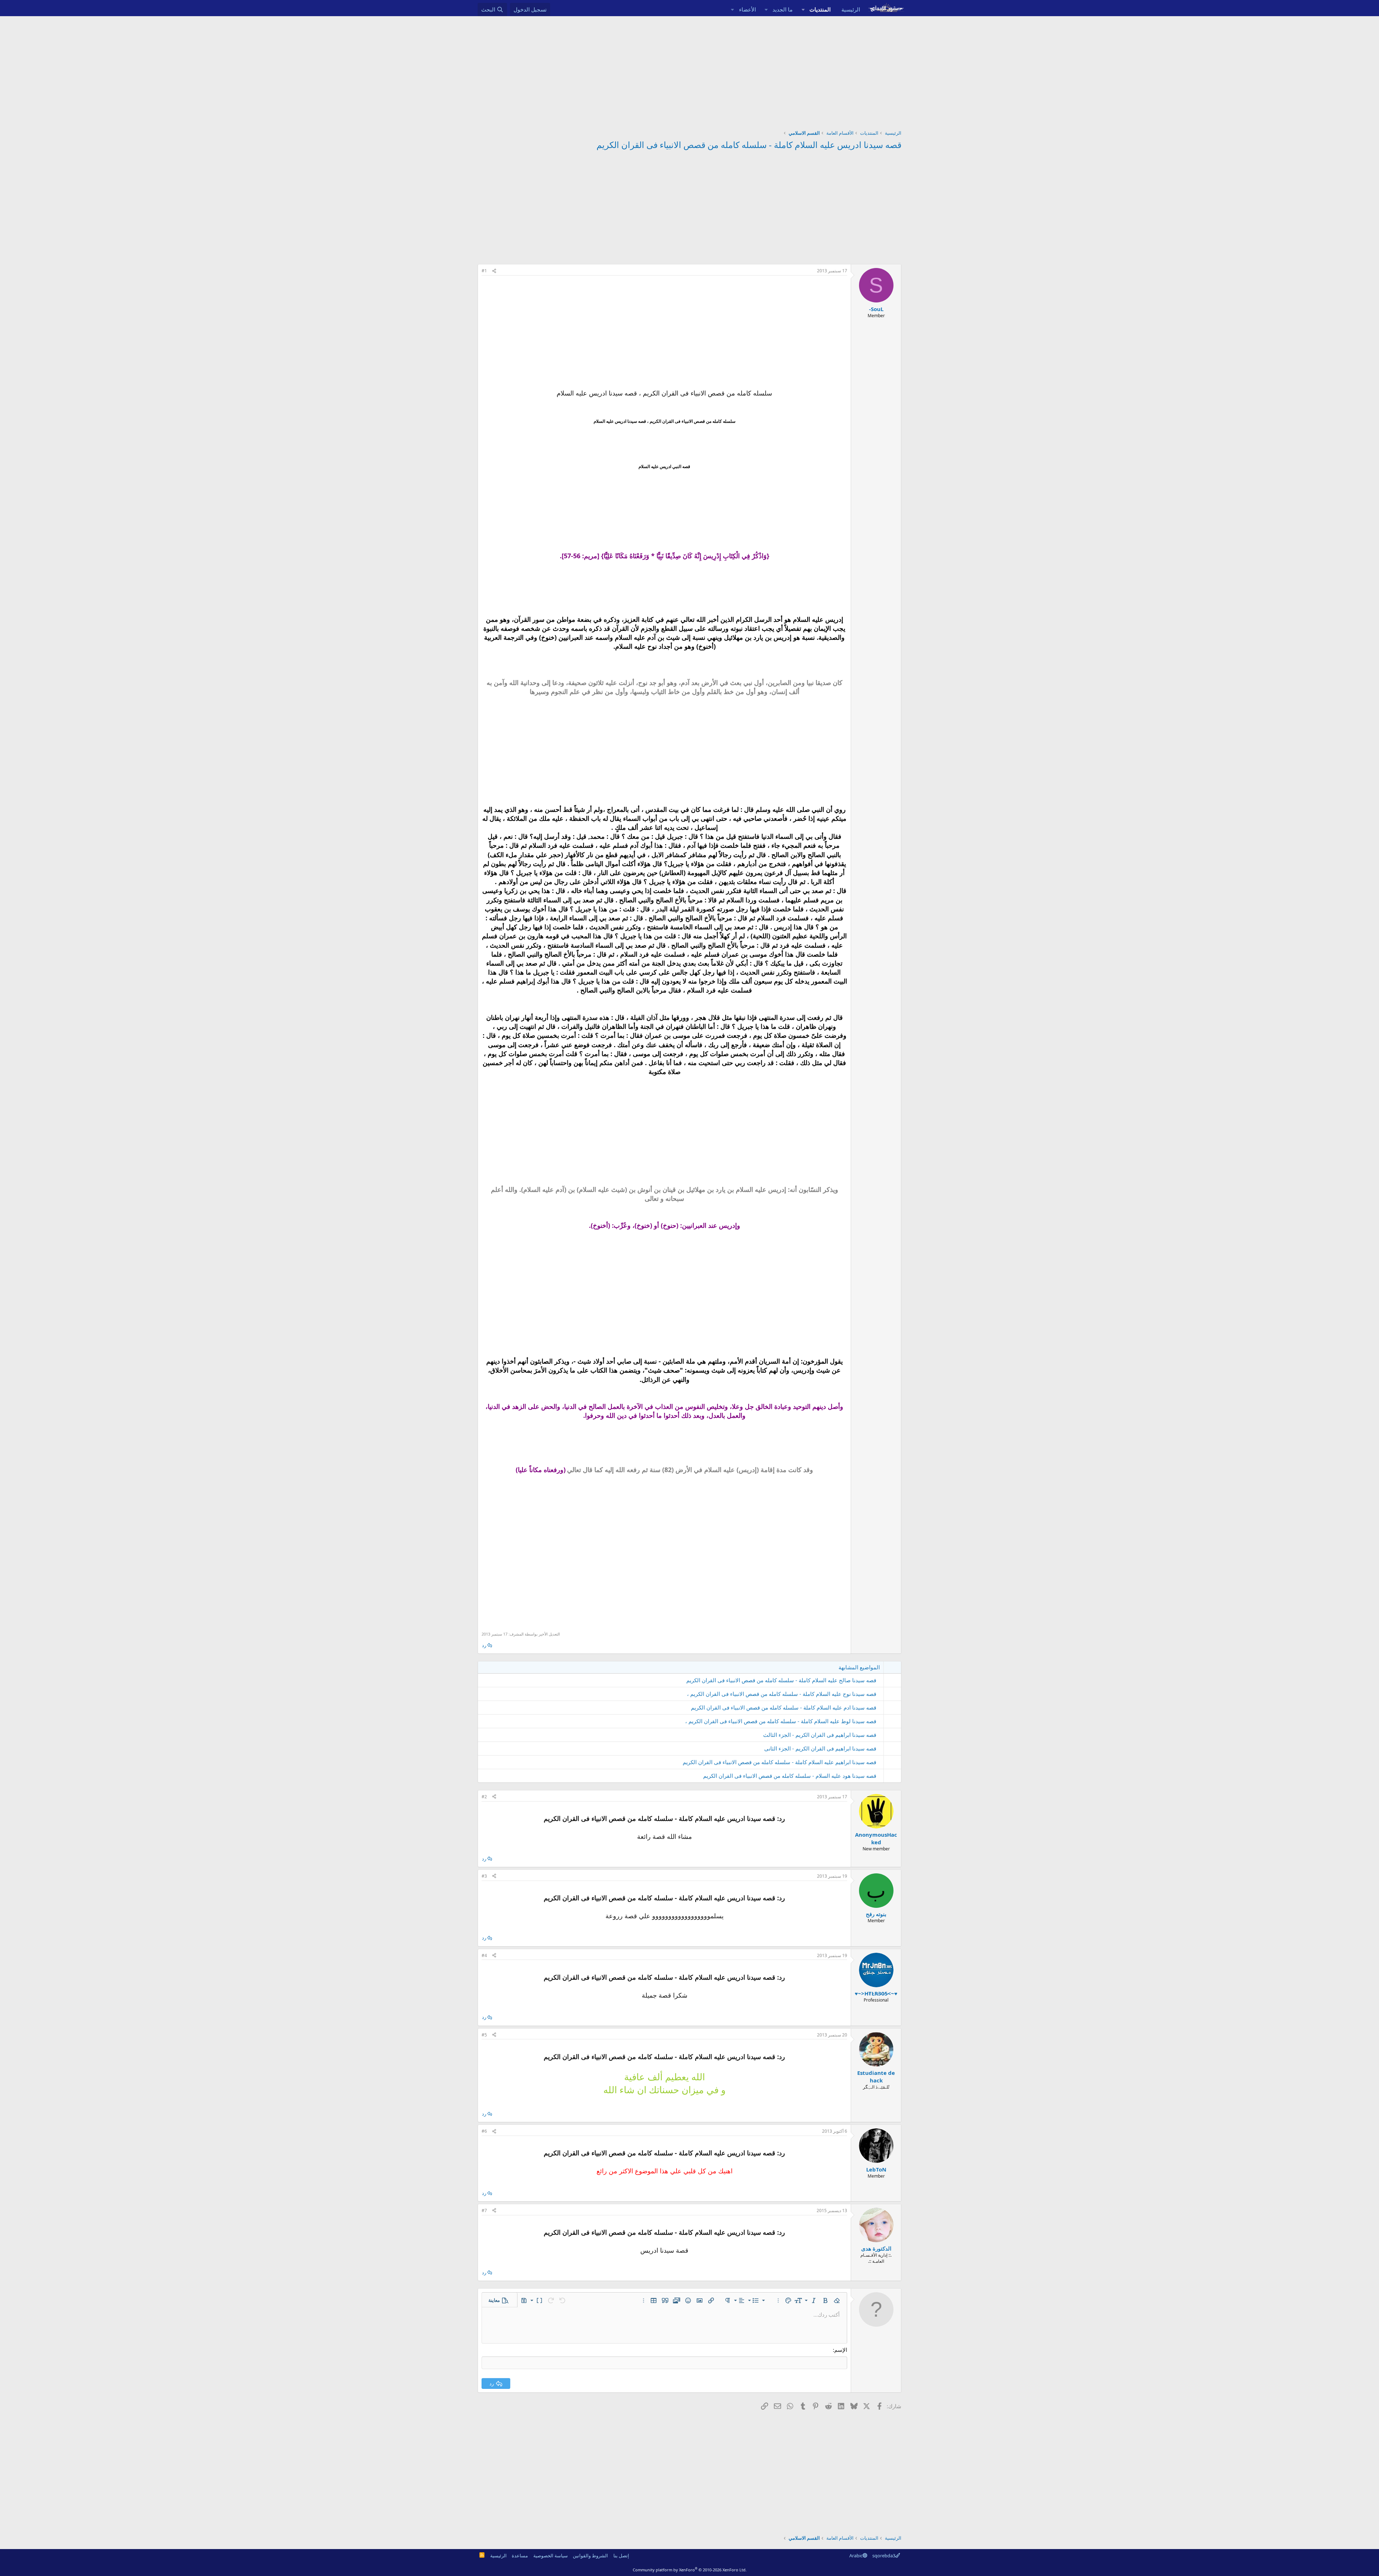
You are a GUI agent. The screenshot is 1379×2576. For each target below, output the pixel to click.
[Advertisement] (689, 70)
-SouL (876, 309)
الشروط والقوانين (590, 2556)
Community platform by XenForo (690, 2570)
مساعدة (520, 2556)
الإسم (841, 2350)
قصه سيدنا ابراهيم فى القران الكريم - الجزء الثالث (820, 1735)
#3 (484, 1876)
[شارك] (494, 271)
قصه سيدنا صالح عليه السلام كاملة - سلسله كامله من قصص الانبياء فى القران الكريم (781, 1680)
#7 (484, 2210)
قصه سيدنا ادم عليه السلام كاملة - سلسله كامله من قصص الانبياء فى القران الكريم (784, 1707)
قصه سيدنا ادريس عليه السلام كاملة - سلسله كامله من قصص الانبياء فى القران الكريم (749, 145)
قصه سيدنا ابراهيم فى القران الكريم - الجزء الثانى (820, 1748)
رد (484, 1645)
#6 (484, 2131)
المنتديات (820, 9)
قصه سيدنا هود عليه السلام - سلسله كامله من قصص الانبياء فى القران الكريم (790, 1776)
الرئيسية (851, 9)
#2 (484, 1797)
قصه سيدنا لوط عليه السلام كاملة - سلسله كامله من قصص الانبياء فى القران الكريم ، (781, 1721)
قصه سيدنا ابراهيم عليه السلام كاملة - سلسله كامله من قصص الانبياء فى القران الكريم (779, 1762)
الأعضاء (747, 9)
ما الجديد (783, 9)
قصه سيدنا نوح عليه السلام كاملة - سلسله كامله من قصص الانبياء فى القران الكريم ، (782, 1694)
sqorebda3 (884, 2556)
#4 (484, 1955)
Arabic (856, 2556)
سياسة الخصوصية (551, 2556)
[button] (803, 10)
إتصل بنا (621, 2556)
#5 (484, 2035)
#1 (484, 271)
